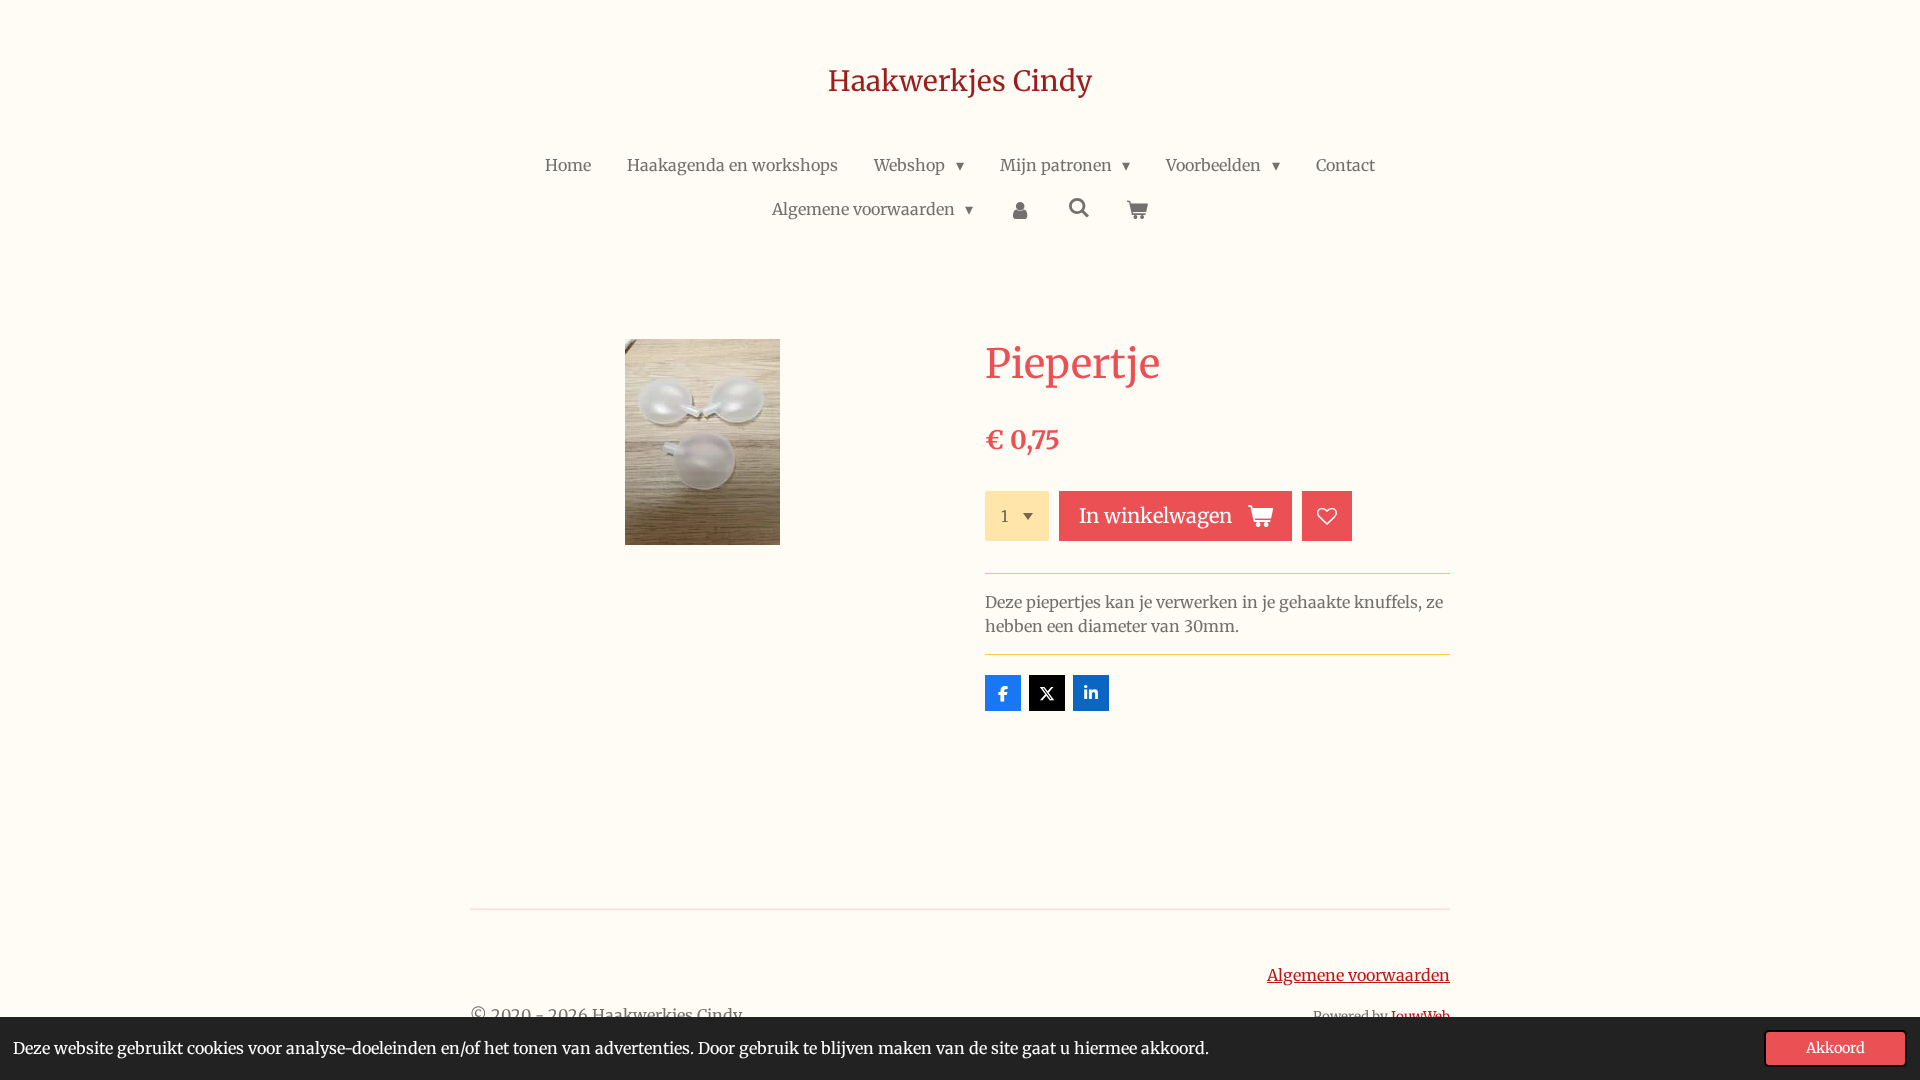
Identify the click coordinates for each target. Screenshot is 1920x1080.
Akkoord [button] (1835, 1048)
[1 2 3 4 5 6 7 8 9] (1017, 516)
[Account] (1020, 209)
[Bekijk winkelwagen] (1137, 209)
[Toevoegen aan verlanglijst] (1327, 516)
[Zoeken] (1079, 207)
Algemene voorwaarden (1358, 975)
